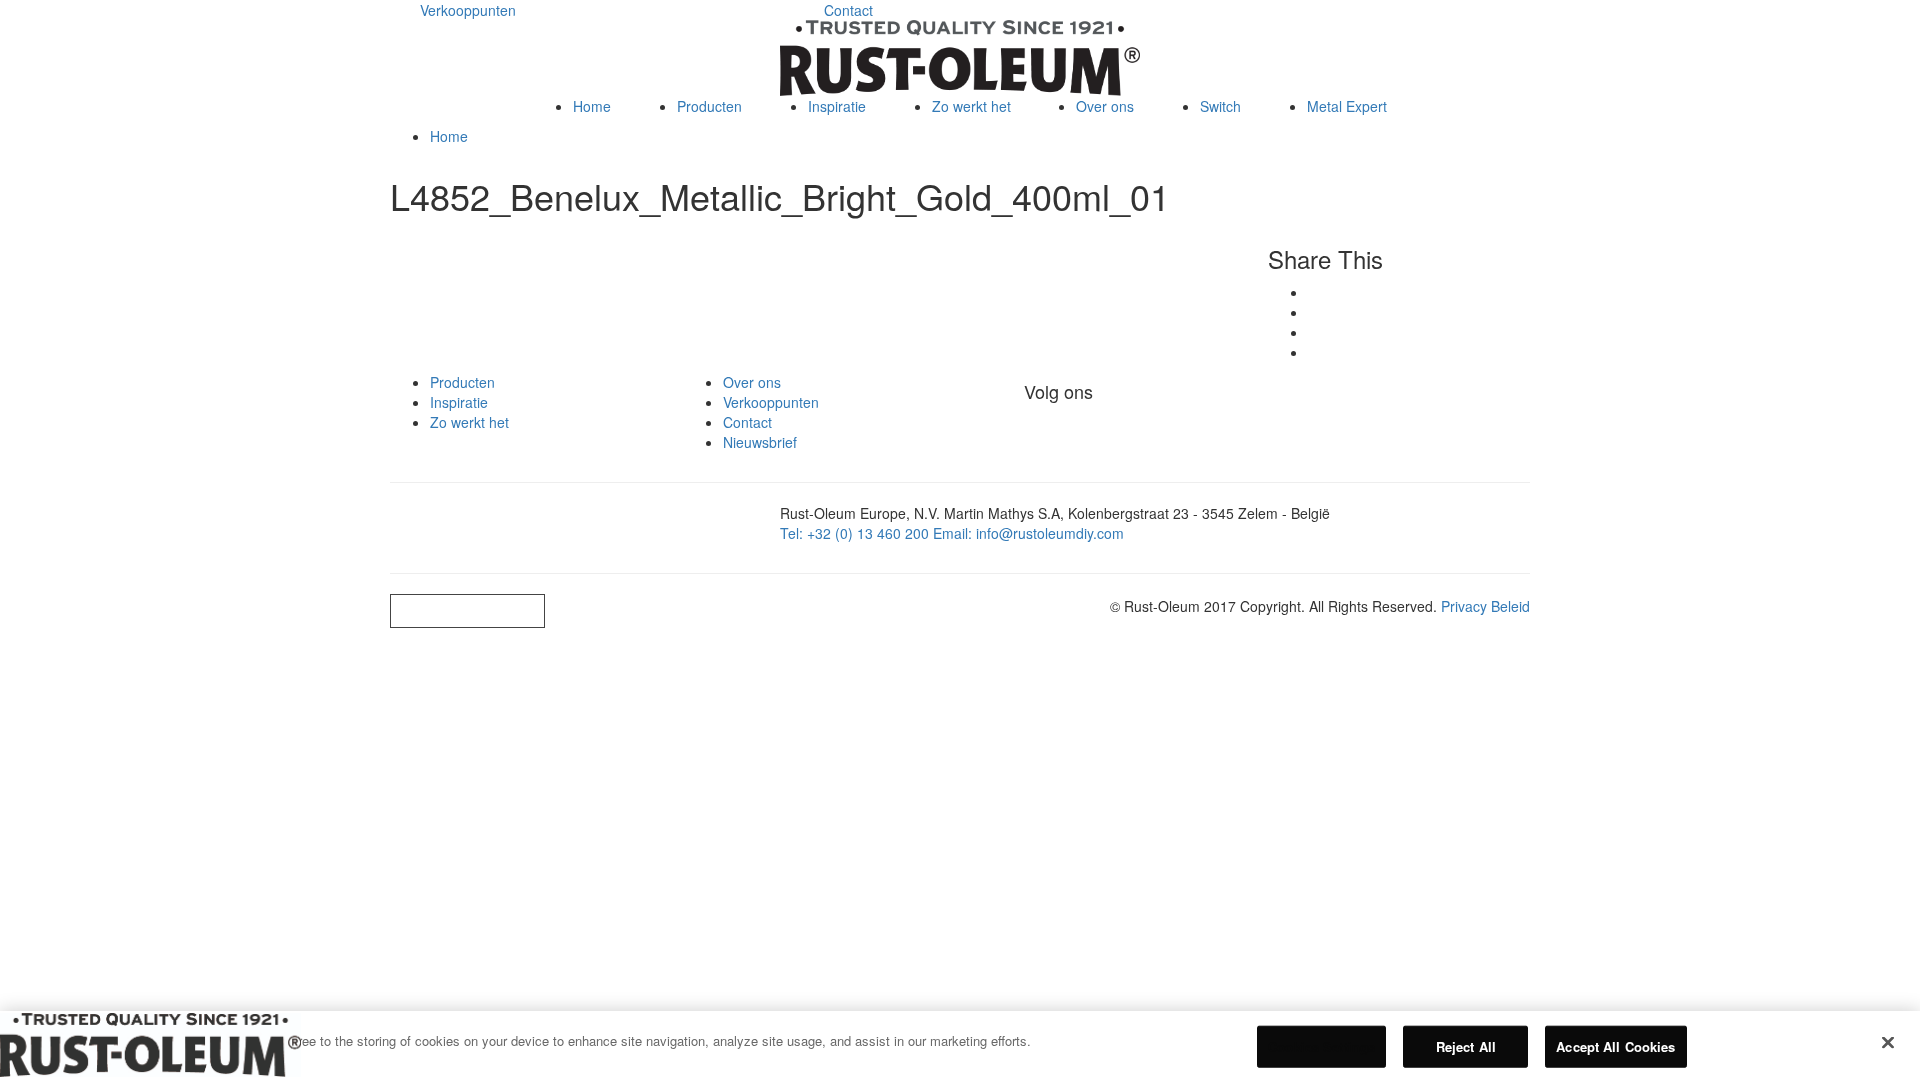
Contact (848, 10)
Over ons (1105, 106)
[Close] (1888, 1043)
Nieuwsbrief (760, 442)
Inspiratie (837, 106)
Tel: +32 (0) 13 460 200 (854, 533)
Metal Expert (728, 192)
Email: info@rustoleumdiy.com (1028, 533)
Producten (709, 106)
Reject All (1466, 1046)
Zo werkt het (971, 106)
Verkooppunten (468, 10)
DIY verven (723, 151)
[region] (960, 1045)
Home (592, 106)
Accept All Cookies (1615, 1046)
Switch (708, 233)
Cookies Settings (467, 610)
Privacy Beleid (1485, 606)
